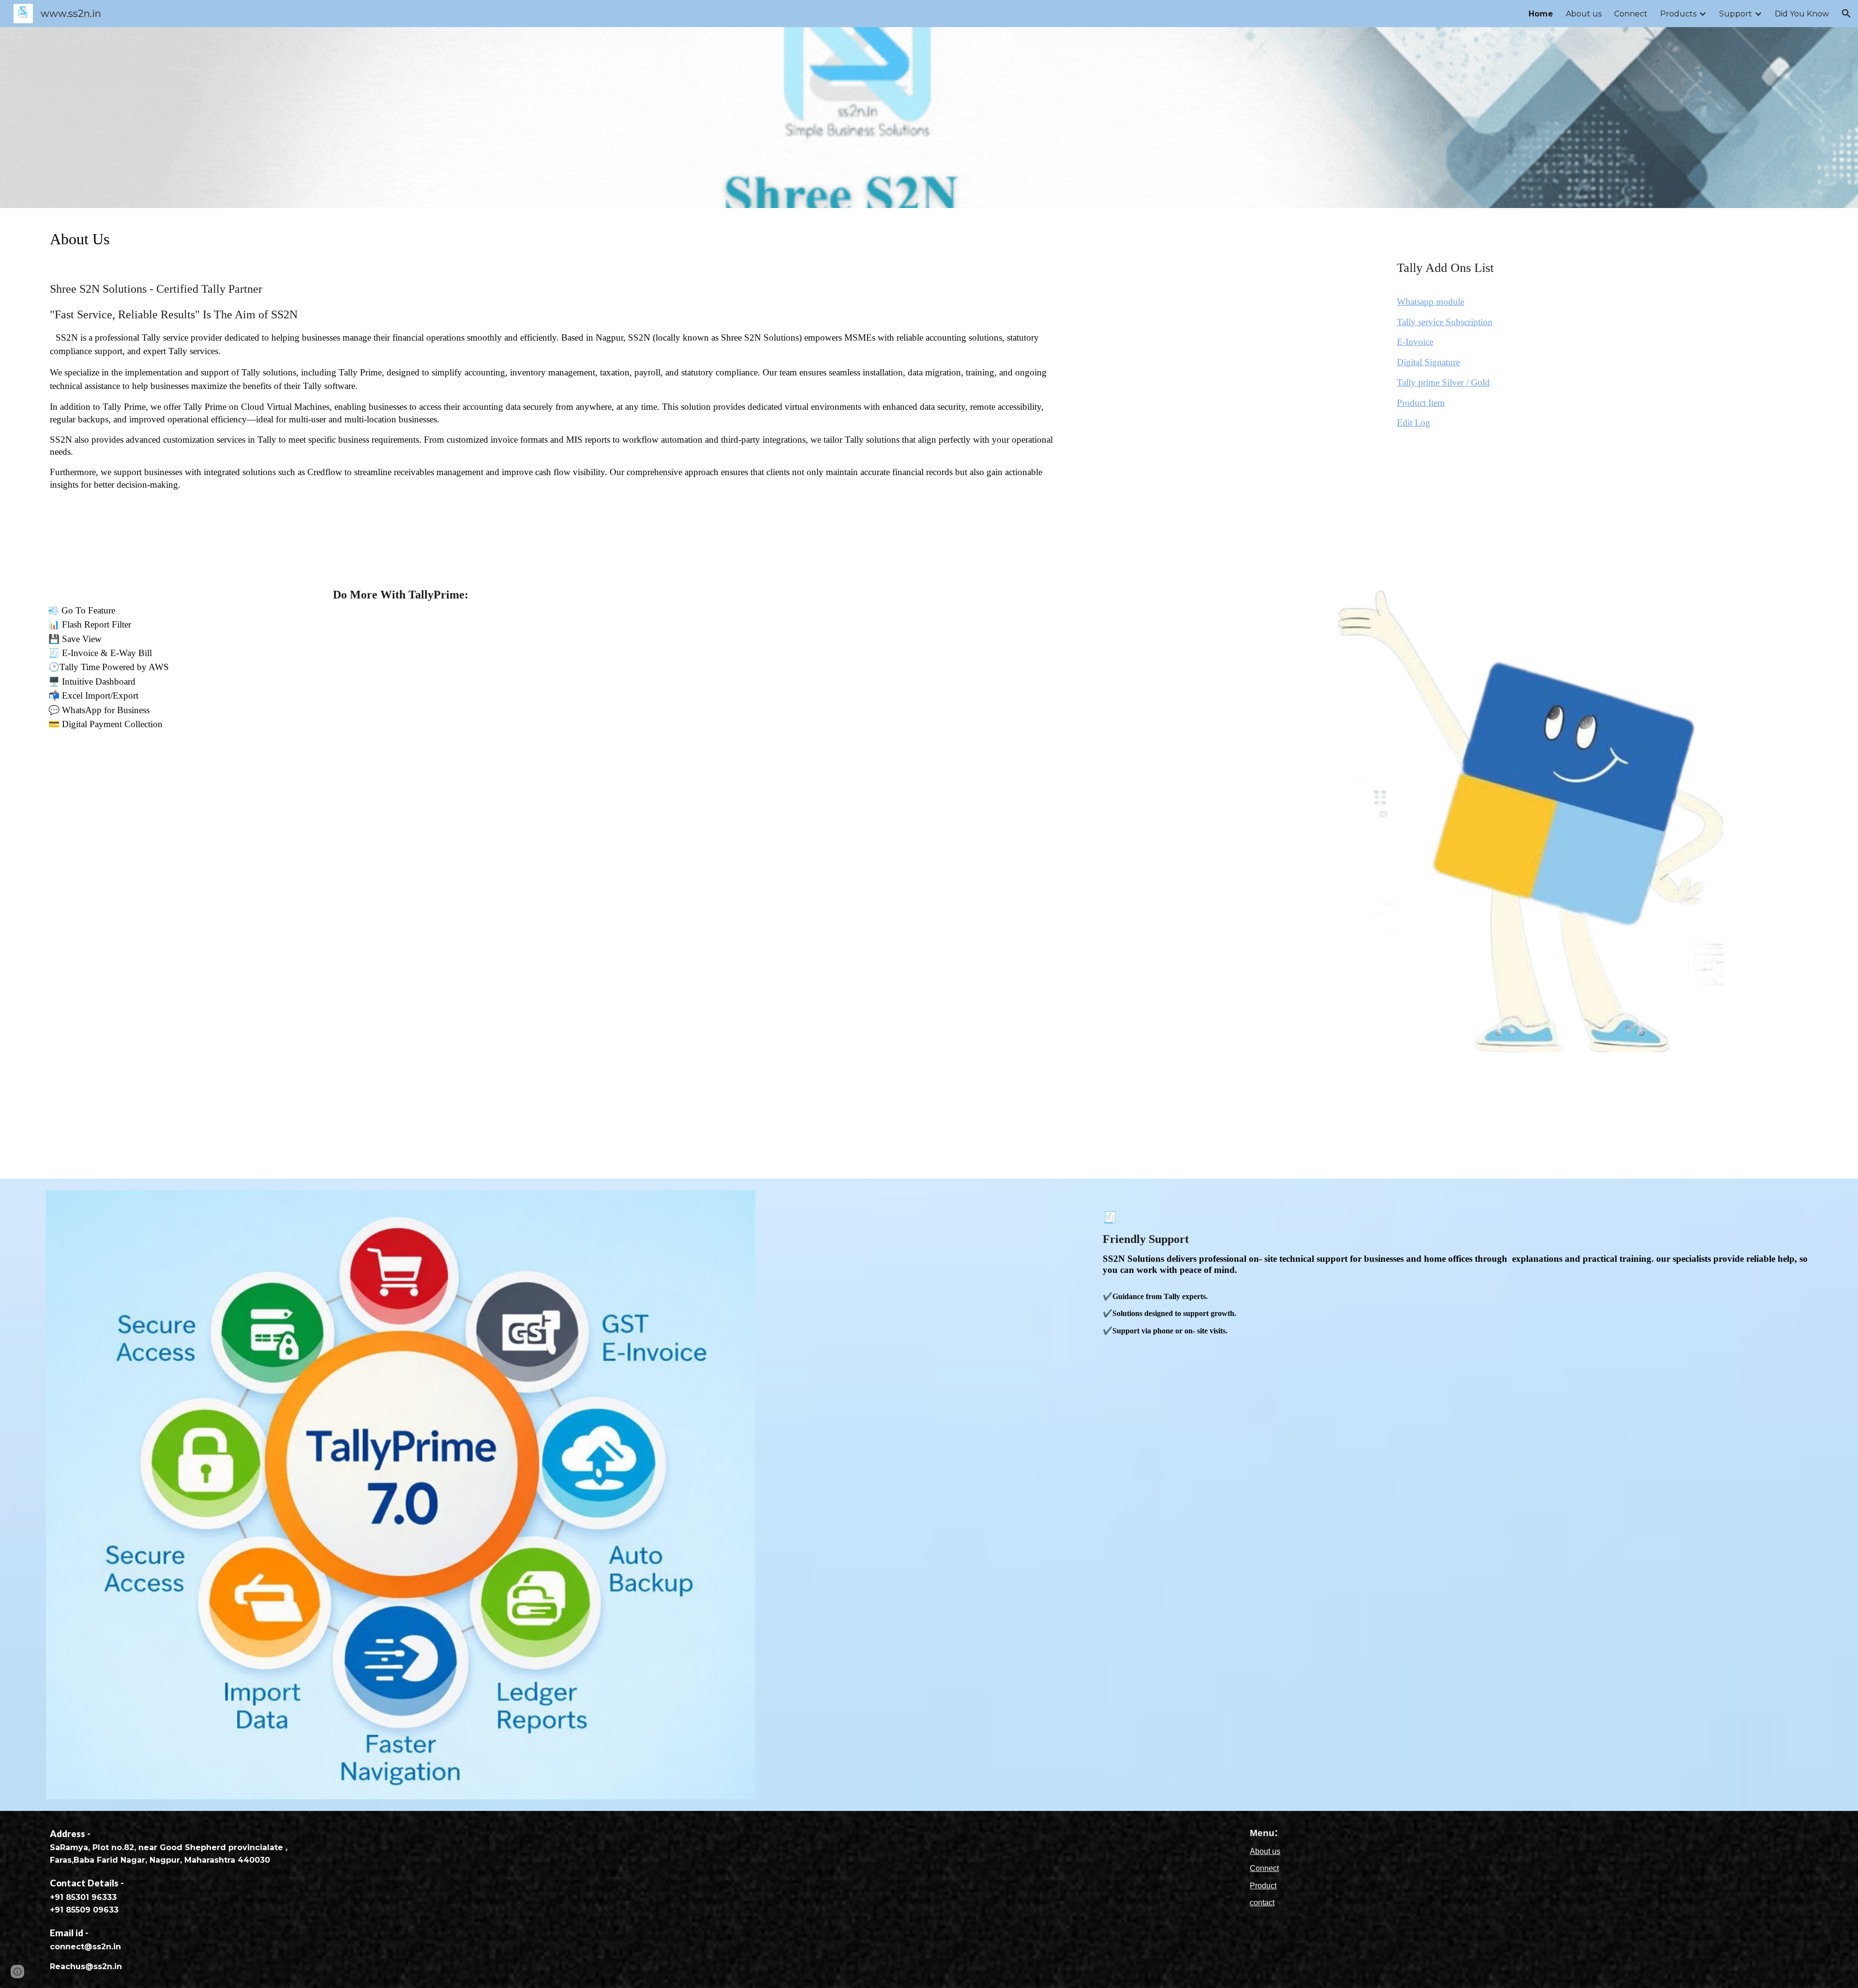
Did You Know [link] (1802, 14)
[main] (552, 389)
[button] (1846, 14)
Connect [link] (1631, 14)
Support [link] (1736, 14)
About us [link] (1584, 14)
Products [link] (1678, 14)
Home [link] (1541, 14)
